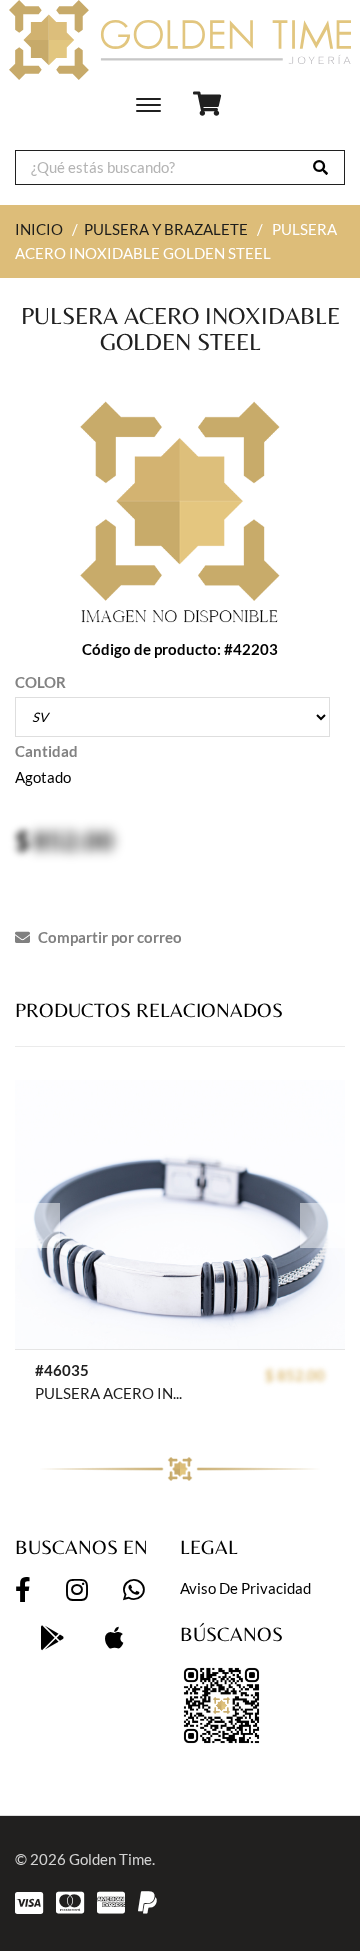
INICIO (39, 229)
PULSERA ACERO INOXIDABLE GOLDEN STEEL (114, 1393)
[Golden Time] (180, 40)
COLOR (40, 682)
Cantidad (46, 751)
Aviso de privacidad (245, 1588)
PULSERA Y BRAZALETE (166, 229)
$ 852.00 (295, 1375)
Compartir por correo (108, 937)
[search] (320, 167)
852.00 (73, 840)
